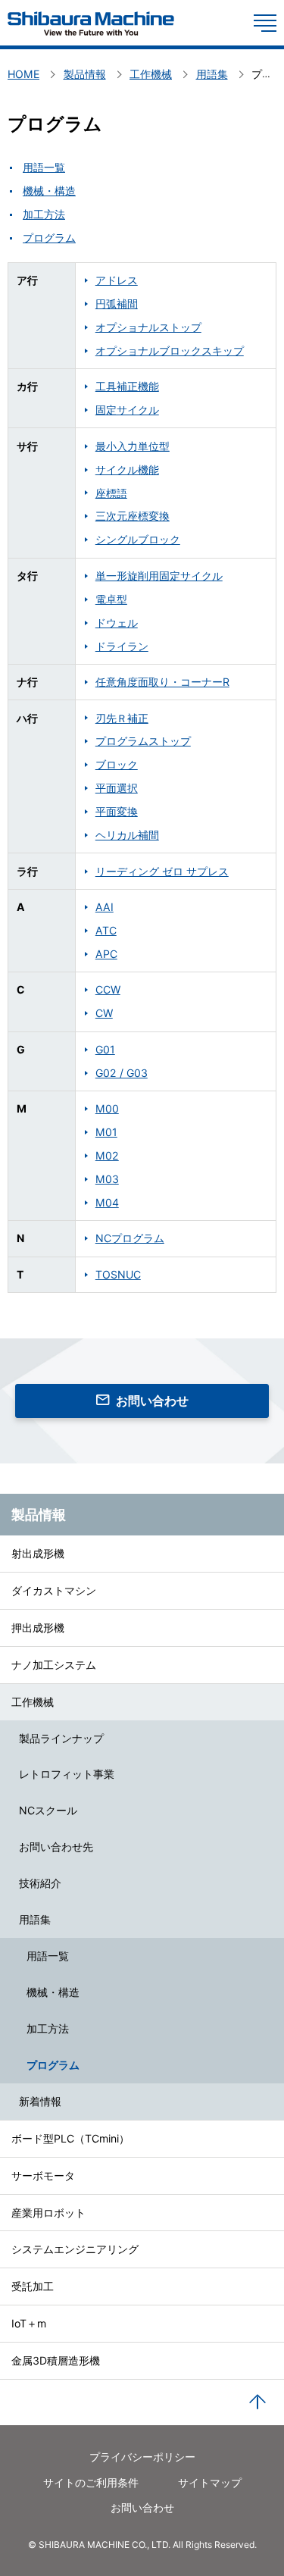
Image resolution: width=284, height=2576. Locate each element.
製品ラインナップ (61, 1738)
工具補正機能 (127, 386)
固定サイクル (127, 410)
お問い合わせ (152, 1401)
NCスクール (48, 1810)
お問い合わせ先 (56, 1847)
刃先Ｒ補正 (122, 718)
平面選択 (117, 788)
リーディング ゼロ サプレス (162, 871)
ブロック (117, 764)
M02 (107, 1155)
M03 (107, 1179)
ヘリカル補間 (127, 835)
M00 (107, 1108)
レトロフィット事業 (67, 1774)
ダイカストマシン (54, 1590)
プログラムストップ (143, 741)
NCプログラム (130, 1238)
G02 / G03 (122, 1073)
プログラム (53, 2065)
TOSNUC (118, 1274)
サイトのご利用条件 (91, 2482)
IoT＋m (29, 2323)
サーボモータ (43, 2175)
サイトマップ (210, 2482)
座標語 (111, 493)
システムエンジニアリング (75, 2249)
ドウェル (117, 623)
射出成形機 (38, 1553)
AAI (105, 907)
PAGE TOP (257, 2402)
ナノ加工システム (54, 1665)
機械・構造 (53, 1992)
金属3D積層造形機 (56, 2360)
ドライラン (122, 646)
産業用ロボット (48, 2213)
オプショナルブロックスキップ (170, 351)
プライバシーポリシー (142, 2457)
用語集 (35, 1919)
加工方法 (48, 2028)
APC (106, 954)
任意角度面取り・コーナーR (162, 682)
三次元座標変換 (133, 516)
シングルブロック (138, 539)
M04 (107, 1202)
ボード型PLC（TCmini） (70, 2138)
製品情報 (39, 1514)
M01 (106, 1132)
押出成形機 (38, 1628)
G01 (105, 1049)
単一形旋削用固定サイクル (159, 576)
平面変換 (117, 811)
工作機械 (33, 1702)
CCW (108, 989)
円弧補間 (117, 304)
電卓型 (111, 599)
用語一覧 (48, 1956)
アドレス (117, 280)
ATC (106, 930)
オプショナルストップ (148, 327)
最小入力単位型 (133, 446)
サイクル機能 (127, 470)
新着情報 (40, 2101)
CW (104, 1013)
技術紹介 (40, 1883)
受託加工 (33, 2286)
